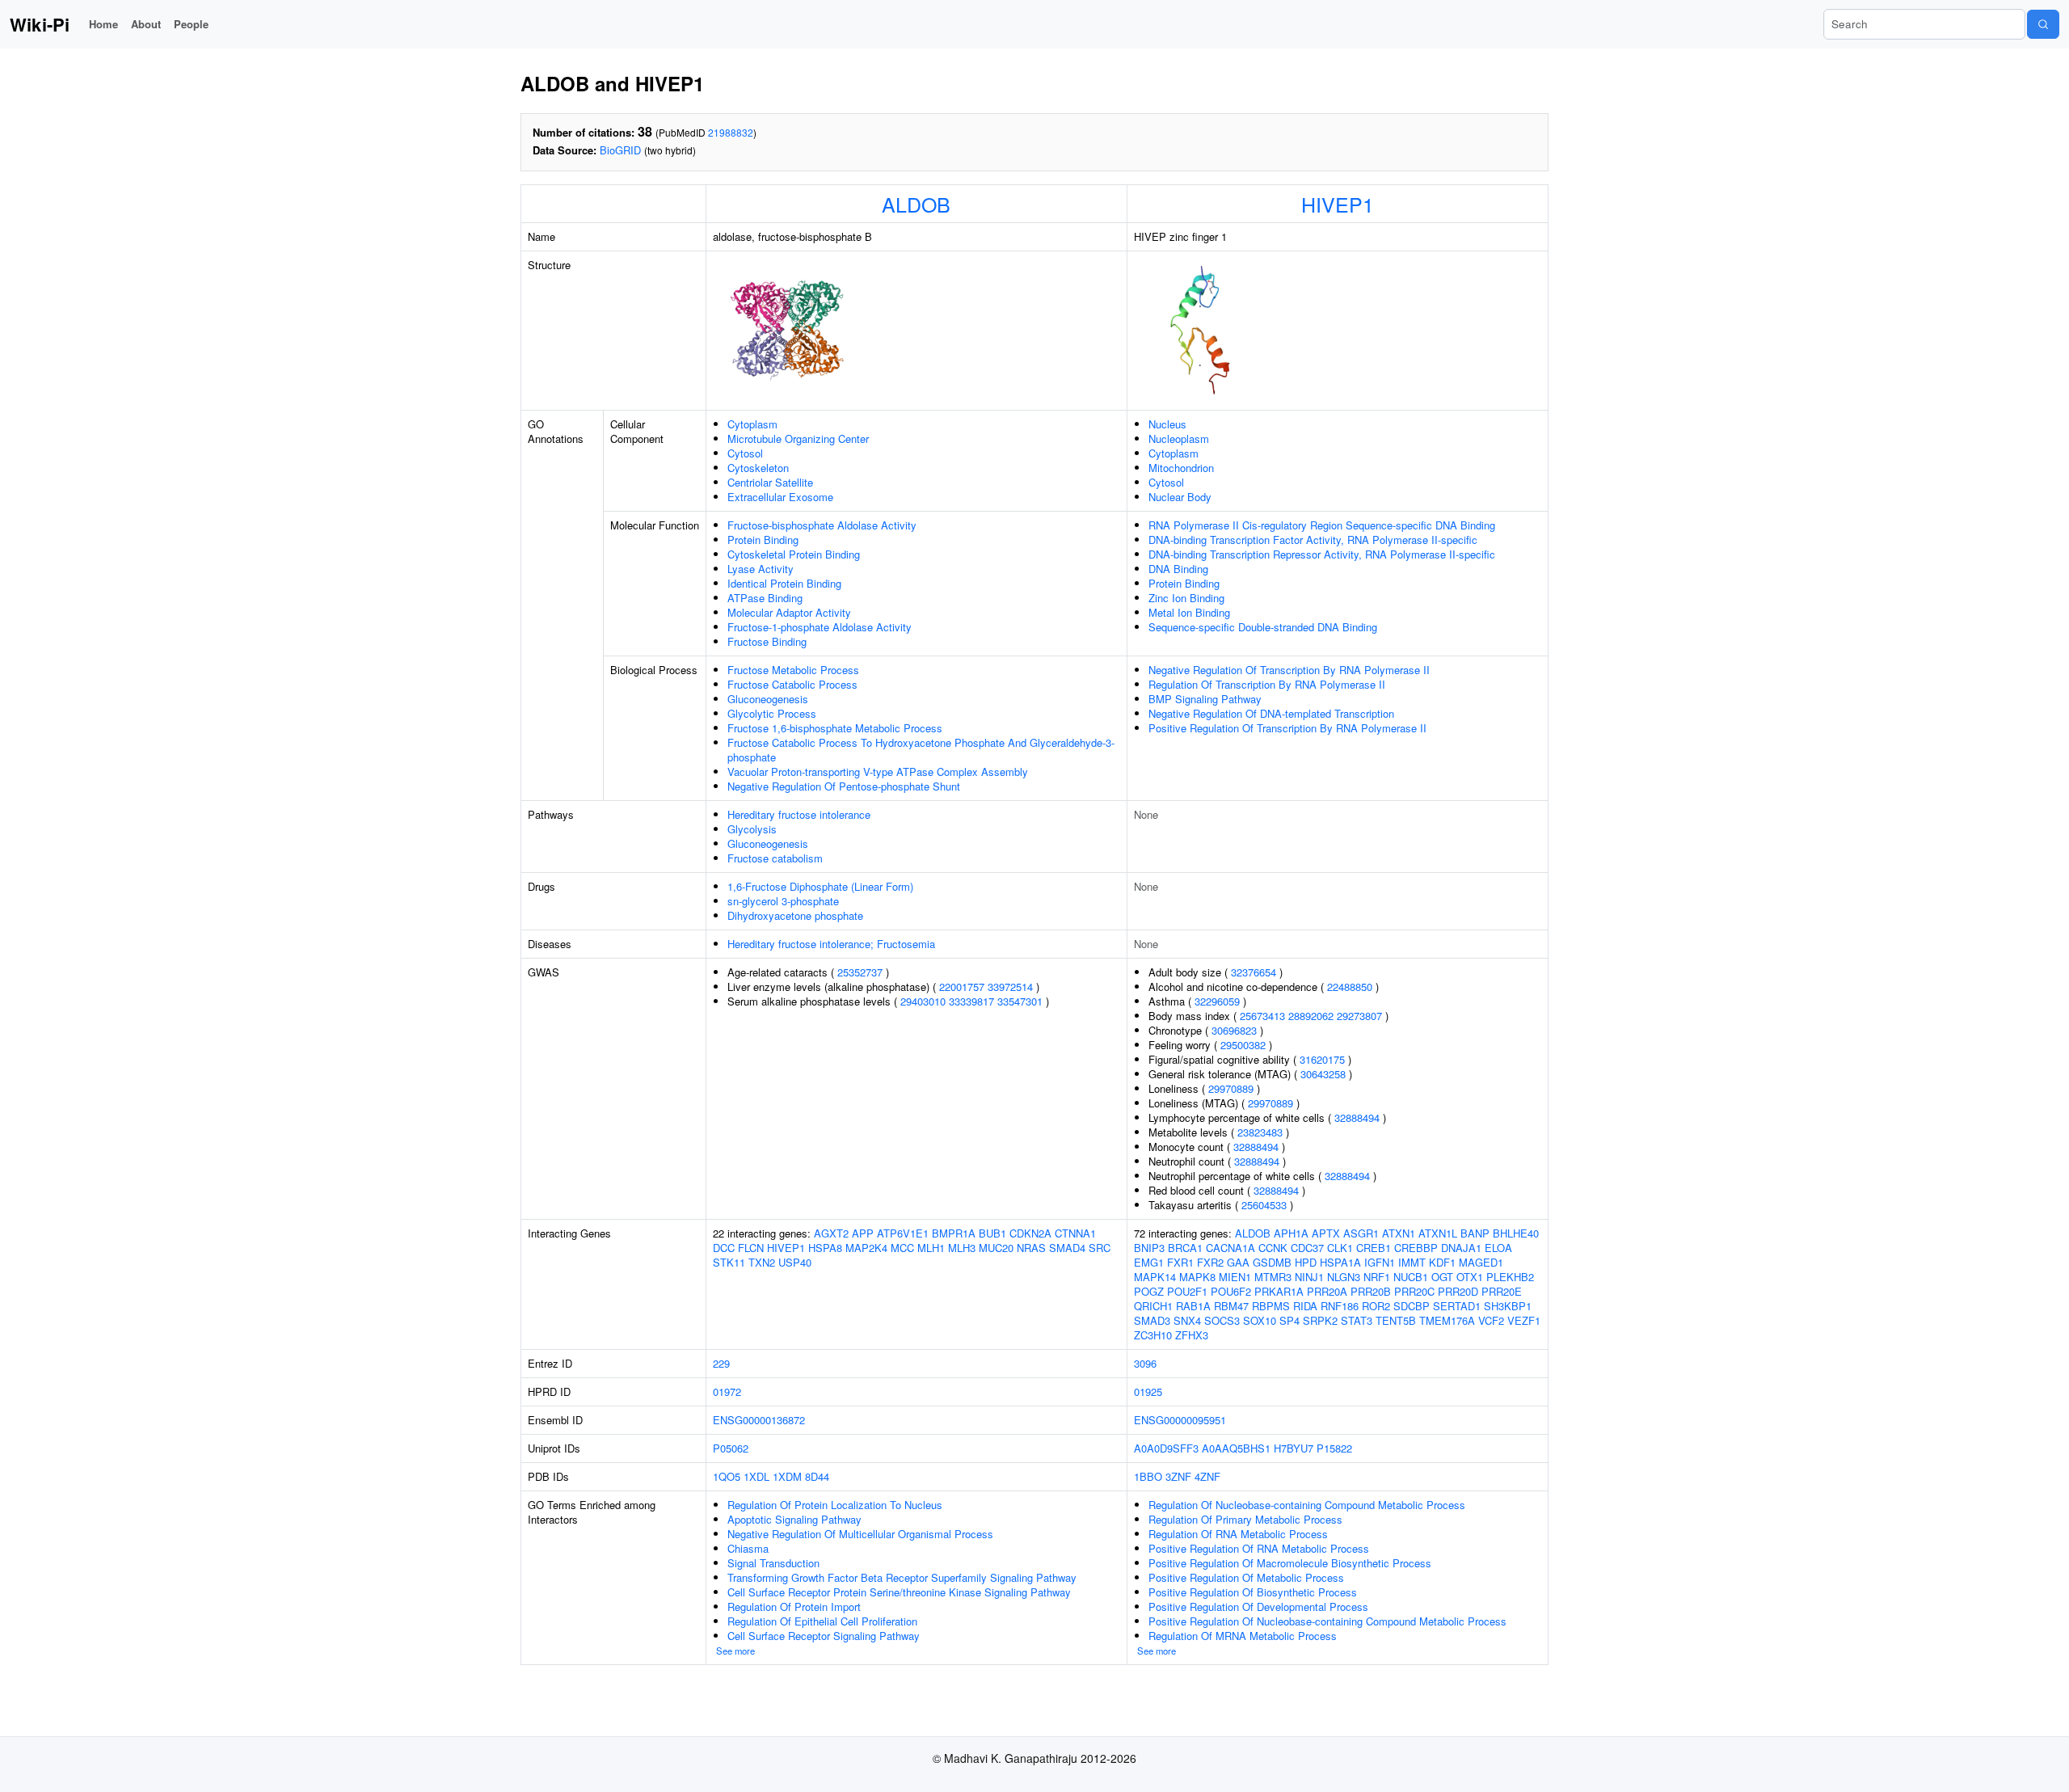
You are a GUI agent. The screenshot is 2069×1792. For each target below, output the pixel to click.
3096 (1145, 1363)
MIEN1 (1235, 1277)
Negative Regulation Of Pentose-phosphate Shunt (844, 786)
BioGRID (620, 150)
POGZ (1149, 1291)
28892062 (1311, 1016)
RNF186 (1340, 1306)
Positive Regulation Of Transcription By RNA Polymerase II (1287, 728)
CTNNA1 (1075, 1233)
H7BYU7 (1294, 1448)
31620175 (1322, 1059)
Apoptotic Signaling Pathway (794, 1519)
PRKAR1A (1279, 1291)
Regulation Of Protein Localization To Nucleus (835, 1505)
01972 (727, 1391)
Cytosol (745, 453)
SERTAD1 (1457, 1306)
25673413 (1262, 1016)
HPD (1306, 1262)
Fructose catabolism (775, 858)
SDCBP (1412, 1306)
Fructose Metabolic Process (793, 670)
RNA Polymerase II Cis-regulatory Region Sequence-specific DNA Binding (1322, 525)
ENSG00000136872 (759, 1420)
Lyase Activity (761, 569)
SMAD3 (1152, 1320)
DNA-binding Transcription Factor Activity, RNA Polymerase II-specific (1313, 540)
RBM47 (1231, 1306)
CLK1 (1340, 1248)
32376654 (1254, 972)
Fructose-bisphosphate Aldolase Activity (822, 525)
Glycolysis (752, 829)
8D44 (817, 1476)
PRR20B (1371, 1291)
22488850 (1350, 987)
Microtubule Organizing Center (798, 439)
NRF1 (1377, 1277)
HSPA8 (825, 1248)
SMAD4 (1067, 1248)
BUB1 (992, 1233)
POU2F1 (1187, 1291)
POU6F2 (1231, 1291)
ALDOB (916, 204)
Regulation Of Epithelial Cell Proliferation (822, 1621)
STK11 (729, 1262)
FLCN (751, 1248)
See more (735, 1651)
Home (103, 24)
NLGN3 (1344, 1277)
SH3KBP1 (1508, 1306)
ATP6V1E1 (903, 1233)
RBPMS (1271, 1306)
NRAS (1031, 1248)
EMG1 (1149, 1262)
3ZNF (1178, 1476)
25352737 (860, 972)
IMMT (1412, 1262)
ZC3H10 (1153, 1335)
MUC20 (996, 1248)
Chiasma (748, 1548)
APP (863, 1233)
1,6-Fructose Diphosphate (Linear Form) (820, 886)
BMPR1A (954, 1233)
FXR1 (1180, 1262)
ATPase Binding (765, 598)
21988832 (731, 132)
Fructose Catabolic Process (792, 684)
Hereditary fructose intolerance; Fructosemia (831, 944)
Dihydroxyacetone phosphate (795, 915)
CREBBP (1416, 1248)
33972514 (1010, 987)
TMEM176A (1447, 1320)
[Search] (2043, 24)
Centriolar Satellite (770, 482)
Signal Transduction (773, 1563)
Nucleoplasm (1179, 439)
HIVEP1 (1338, 204)
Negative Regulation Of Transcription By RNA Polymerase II (1289, 670)
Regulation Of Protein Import (794, 1606)
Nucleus (1167, 424)
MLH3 (962, 1248)
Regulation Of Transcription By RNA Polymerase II (1267, 684)
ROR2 (1376, 1306)
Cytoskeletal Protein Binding (794, 554)
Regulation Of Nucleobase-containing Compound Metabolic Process (1307, 1505)
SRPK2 (1320, 1320)
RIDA (1305, 1306)
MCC (902, 1248)
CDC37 (1307, 1248)
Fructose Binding (767, 641)
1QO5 (727, 1476)
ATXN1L (1438, 1233)
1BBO (1148, 1476)
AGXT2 (831, 1233)
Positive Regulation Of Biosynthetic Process (1253, 1592)
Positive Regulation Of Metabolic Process (1246, 1577)
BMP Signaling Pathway (1205, 699)
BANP (1475, 1233)
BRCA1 (1185, 1248)
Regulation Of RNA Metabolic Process (1238, 1534)
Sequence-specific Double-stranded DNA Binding (1263, 627)
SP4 (1289, 1320)
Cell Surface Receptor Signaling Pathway (824, 1636)
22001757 (962, 987)
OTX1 (1470, 1277)
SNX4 (1187, 1320)
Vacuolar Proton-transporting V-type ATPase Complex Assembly (878, 772)
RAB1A (1193, 1306)
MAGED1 (1481, 1262)
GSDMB (1272, 1262)
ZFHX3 (1192, 1335)
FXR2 (1210, 1262)
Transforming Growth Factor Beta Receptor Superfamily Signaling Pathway (902, 1577)
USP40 (795, 1262)
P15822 (1334, 1448)
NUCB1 (1411, 1277)
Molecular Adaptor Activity (789, 612)
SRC (1100, 1248)
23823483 (1260, 1132)
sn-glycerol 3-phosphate (783, 901)
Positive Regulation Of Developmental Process (1258, 1606)
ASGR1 (1361, 1233)
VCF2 (1491, 1320)
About (146, 24)
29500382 (1243, 1045)
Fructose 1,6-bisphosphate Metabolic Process (835, 728)
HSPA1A (1340, 1262)
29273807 (1359, 1016)
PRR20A (1327, 1291)
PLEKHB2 (1510, 1277)
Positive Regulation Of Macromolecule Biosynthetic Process (1290, 1563)
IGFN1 (1380, 1262)
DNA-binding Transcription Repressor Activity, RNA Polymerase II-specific (1322, 554)
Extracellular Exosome (780, 497)
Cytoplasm (752, 424)
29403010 (923, 1001)
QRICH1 (1153, 1306)
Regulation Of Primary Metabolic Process (1245, 1519)
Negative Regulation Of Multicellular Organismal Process (860, 1534)
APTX (1326, 1233)
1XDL (756, 1476)
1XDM (787, 1476)
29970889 (1231, 1088)
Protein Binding (763, 540)
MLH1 (931, 1248)
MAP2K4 (866, 1248)
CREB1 (1374, 1248)
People (191, 24)
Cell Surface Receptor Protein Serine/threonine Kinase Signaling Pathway (899, 1592)
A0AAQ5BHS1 (1236, 1448)
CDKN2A (1030, 1233)
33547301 (1020, 1001)
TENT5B (1396, 1320)
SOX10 (1260, 1320)
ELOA (1498, 1248)
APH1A (1291, 1233)
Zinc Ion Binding (1186, 598)
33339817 (971, 1001)
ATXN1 (1399, 1233)
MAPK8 (1197, 1277)
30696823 (1234, 1030)
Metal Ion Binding (1189, 612)
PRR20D (1458, 1291)
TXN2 (762, 1262)
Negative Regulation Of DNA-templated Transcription (1271, 713)
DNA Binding (1178, 569)
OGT (1442, 1277)
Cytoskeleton (758, 468)
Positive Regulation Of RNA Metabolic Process (1259, 1548)
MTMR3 (1273, 1277)
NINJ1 (1309, 1277)
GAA (1238, 1262)
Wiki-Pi (40, 24)
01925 (1148, 1391)
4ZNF (1207, 1476)
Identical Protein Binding (784, 583)
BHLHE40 (1516, 1233)
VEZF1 (1524, 1320)
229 (721, 1363)
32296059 (1217, 1001)
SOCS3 (1222, 1320)
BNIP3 (1149, 1248)
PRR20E (1502, 1291)
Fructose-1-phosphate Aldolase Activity (820, 627)
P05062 (731, 1448)
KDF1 (1442, 1262)
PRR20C (1414, 1291)
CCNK (1273, 1248)
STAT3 (1357, 1320)
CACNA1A (1230, 1248)
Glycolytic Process (772, 713)
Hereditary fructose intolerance (799, 814)
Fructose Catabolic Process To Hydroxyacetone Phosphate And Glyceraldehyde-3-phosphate (921, 750)
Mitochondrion (1181, 468)
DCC (724, 1248)
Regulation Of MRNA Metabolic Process (1243, 1636)
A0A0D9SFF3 (1166, 1448)
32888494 (1357, 1117)
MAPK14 (1155, 1277)
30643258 (1323, 1074)
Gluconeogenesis (768, 699)
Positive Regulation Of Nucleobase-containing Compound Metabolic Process (1327, 1621)
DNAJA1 (1461, 1248)
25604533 (1264, 1205)
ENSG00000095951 (1180, 1420)
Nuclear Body (1180, 497)
